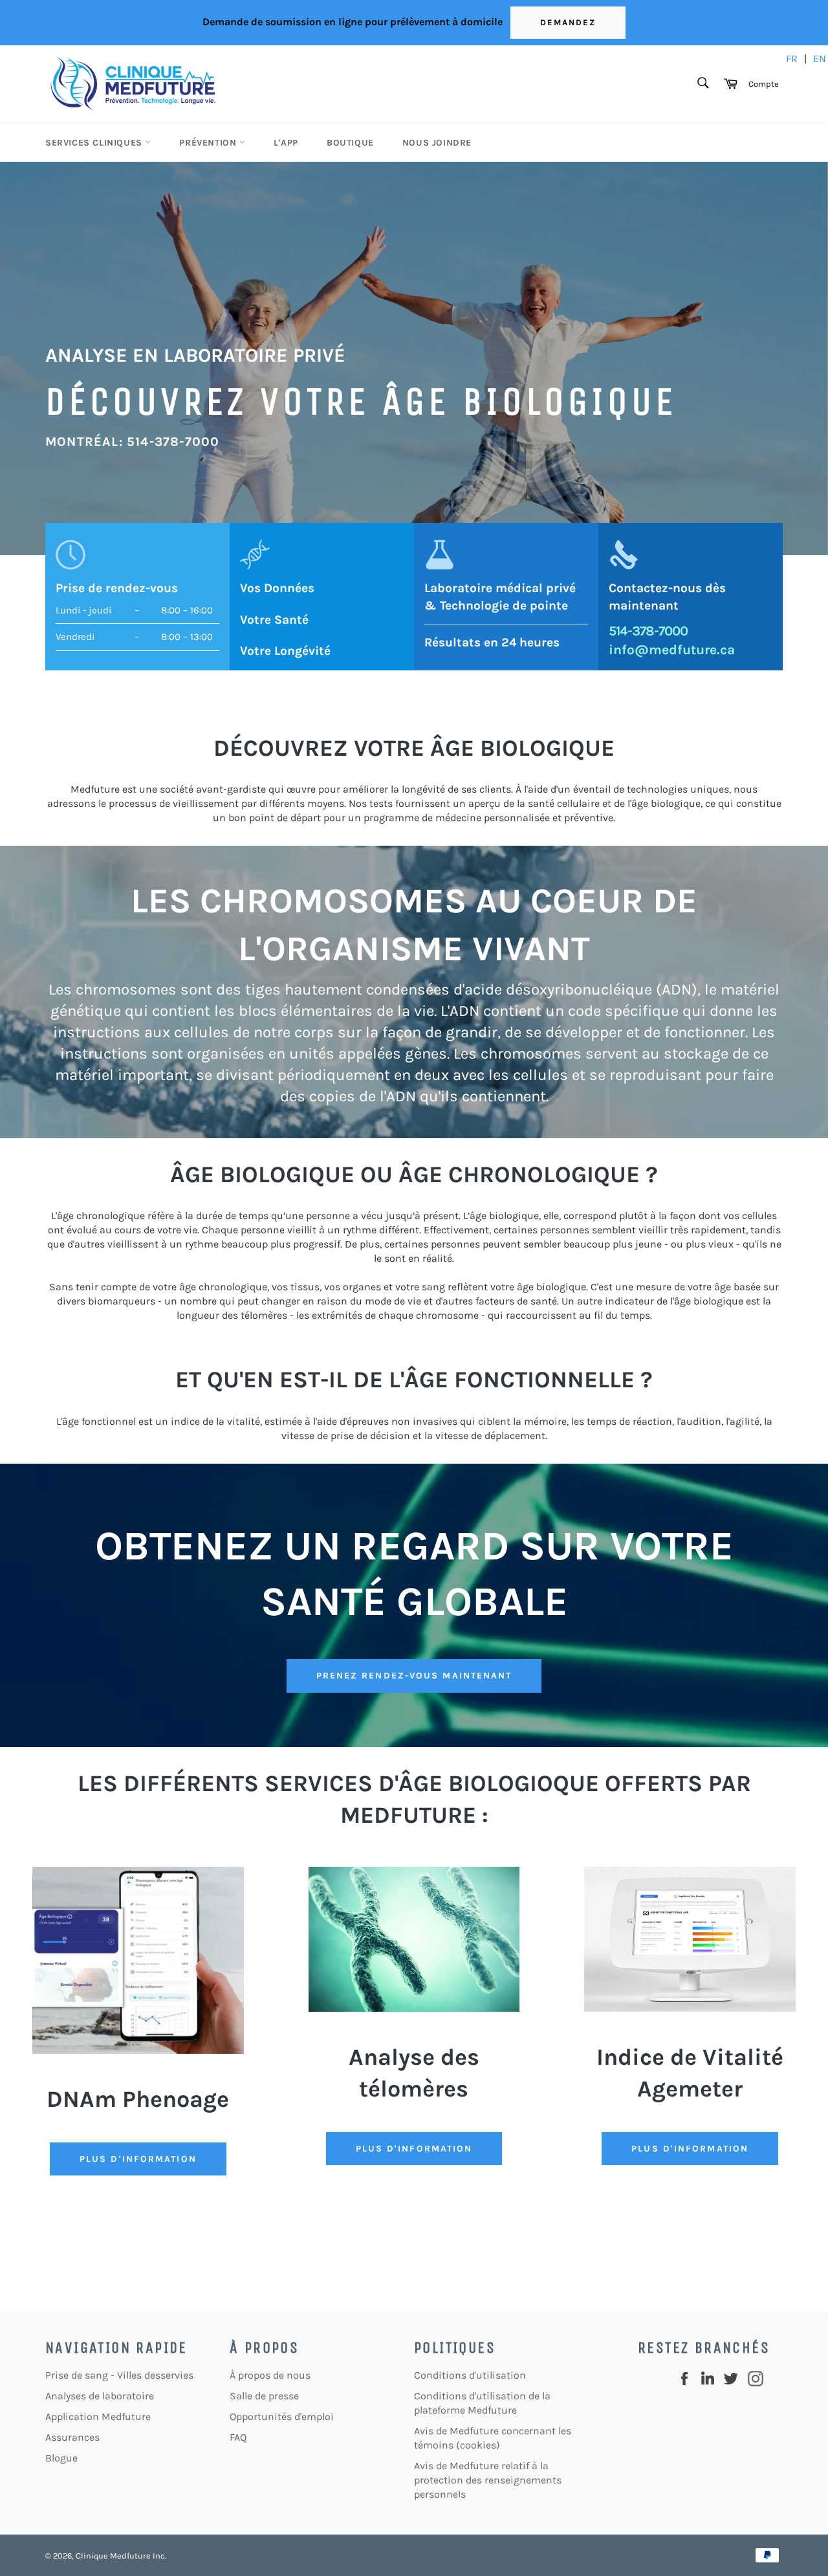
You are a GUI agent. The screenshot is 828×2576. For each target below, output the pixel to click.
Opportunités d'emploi (282, 2416)
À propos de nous (270, 2375)
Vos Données (277, 588)
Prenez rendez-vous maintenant (414, 1676)
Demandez (568, 22)
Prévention (209, 143)
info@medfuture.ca (672, 650)
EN (820, 59)
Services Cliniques (95, 143)
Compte (764, 84)
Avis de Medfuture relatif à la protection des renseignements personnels (488, 2480)
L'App (286, 143)
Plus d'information (138, 2159)
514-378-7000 (648, 631)
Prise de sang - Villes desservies (119, 2375)
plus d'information (690, 2149)
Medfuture (130, 2556)
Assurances (72, 2437)
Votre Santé (274, 620)
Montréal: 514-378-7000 (132, 442)
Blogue (61, 2458)
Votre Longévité (285, 651)
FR (792, 59)
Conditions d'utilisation (470, 2375)
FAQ (238, 2437)
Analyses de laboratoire (100, 2396)
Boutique (350, 143)
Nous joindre (437, 143)
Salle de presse (264, 2396)
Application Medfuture (98, 2416)
